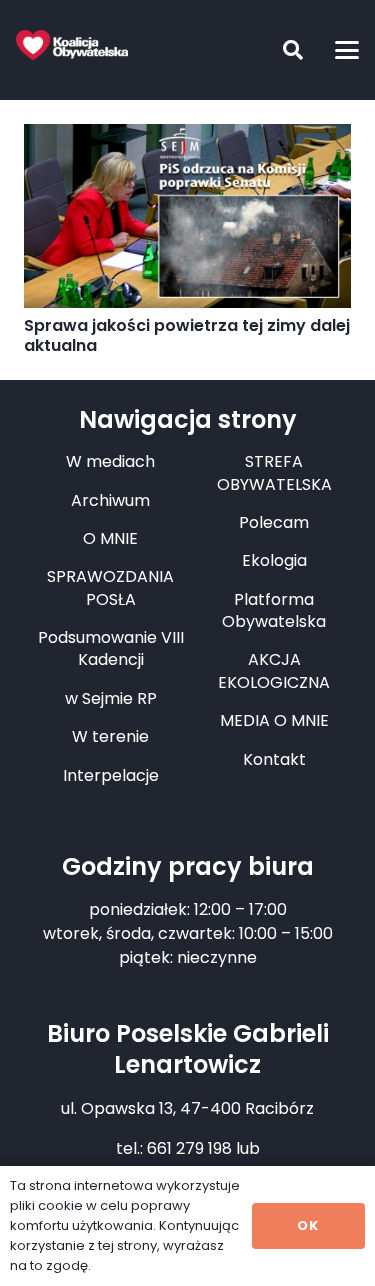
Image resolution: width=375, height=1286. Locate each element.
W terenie (110, 736)
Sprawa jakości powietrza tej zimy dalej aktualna (187, 335)
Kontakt (274, 759)
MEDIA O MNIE (274, 720)
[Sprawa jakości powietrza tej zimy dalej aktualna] (187, 216)
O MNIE (110, 538)
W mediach (110, 461)
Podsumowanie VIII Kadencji (111, 648)
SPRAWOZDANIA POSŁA (110, 587)
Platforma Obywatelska (274, 610)
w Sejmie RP (111, 698)
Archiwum (110, 500)
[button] (278, 50)
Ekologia (274, 560)
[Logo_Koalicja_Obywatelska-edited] (72, 45)
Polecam (274, 522)
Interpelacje (111, 775)
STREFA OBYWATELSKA (274, 472)
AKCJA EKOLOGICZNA (274, 670)
